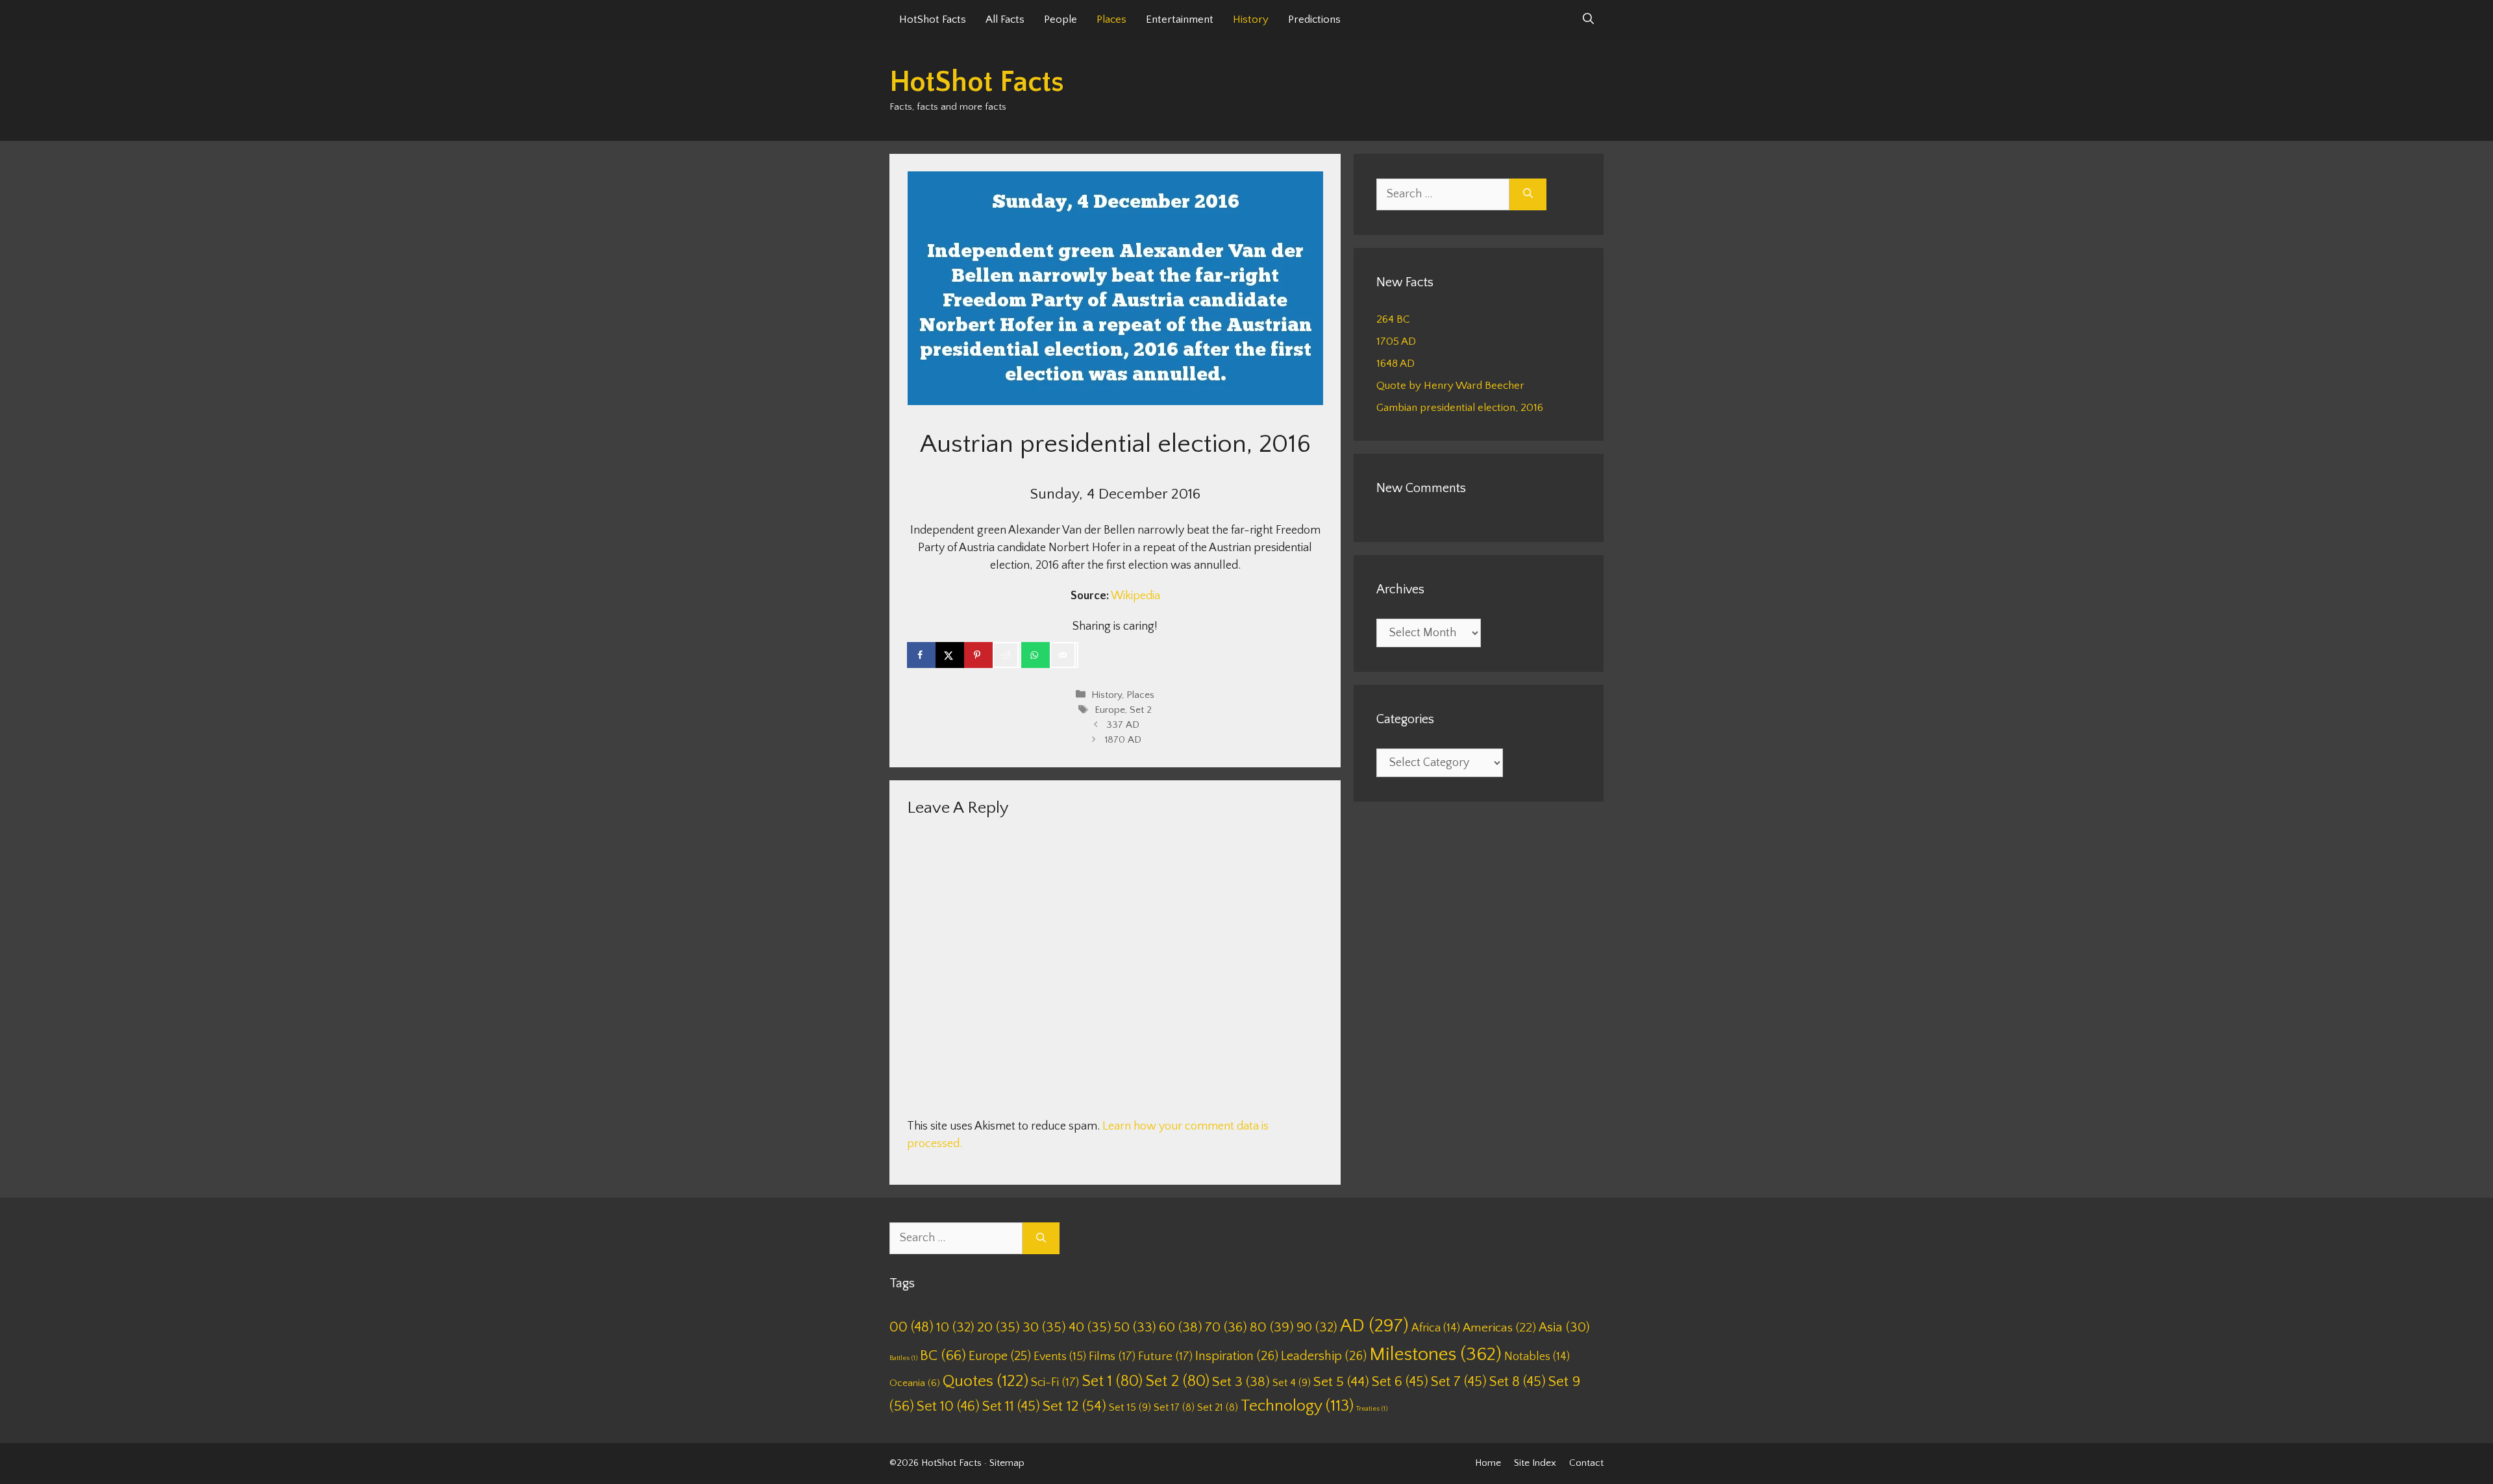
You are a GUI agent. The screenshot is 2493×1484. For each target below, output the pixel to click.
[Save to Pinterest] (978, 655)
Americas (1499, 1328)
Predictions (1314, 19)
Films (1112, 1356)
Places (1111, 19)
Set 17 (1174, 1407)
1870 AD (1123, 740)
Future (1165, 1356)
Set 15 (1130, 1407)
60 (1181, 1328)
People (1060, 19)
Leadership (1324, 1356)
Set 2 (1141, 710)
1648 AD (1395, 364)
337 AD (1123, 725)
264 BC (1393, 319)
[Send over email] (1064, 655)
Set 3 (1241, 1382)
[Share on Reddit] (1007, 655)
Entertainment (1180, 19)
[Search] (1528, 194)
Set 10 (948, 1406)
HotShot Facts (933, 19)
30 (1044, 1327)
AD (1374, 1326)
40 (1090, 1327)
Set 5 (1341, 1382)
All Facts (1005, 19)
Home (1488, 1463)
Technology (1297, 1406)
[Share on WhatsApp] (1036, 655)
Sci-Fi (1055, 1382)
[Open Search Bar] (1588, 19)
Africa (1436, 1328)
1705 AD (1396, 341)
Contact (1586, 1463)
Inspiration (1237, 1356)
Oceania (915, 1383)
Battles (903, 1358)
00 (912, 1327)
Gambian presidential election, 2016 (1460, 408)
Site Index (1535, 1463)
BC (943, 1355)
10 (955, 1327)
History (1251, 19)
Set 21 (1218, 1407)
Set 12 (1074, 1406)
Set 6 (1400, 1382)
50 (1135, 1327)
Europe (1110, 710)
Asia (1564, 1328)
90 (1317, 1327)
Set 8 (1518, 1382)
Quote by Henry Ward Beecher (1450, 386)
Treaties (1372, 1409)
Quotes (986, 1381)
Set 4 (1292, 1383)
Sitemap (1007, 1463)
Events (1060, 1357)
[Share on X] (950, 655)
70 (1226, 1327)
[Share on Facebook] (921, 655)
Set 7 (1459, 1382)
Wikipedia (1135, 596)
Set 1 (1112, 1381)
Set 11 (1011, 1406)
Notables (1537, 1357)
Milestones (1435, 1354)
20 (998, 1327)
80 (1272, 1328)
